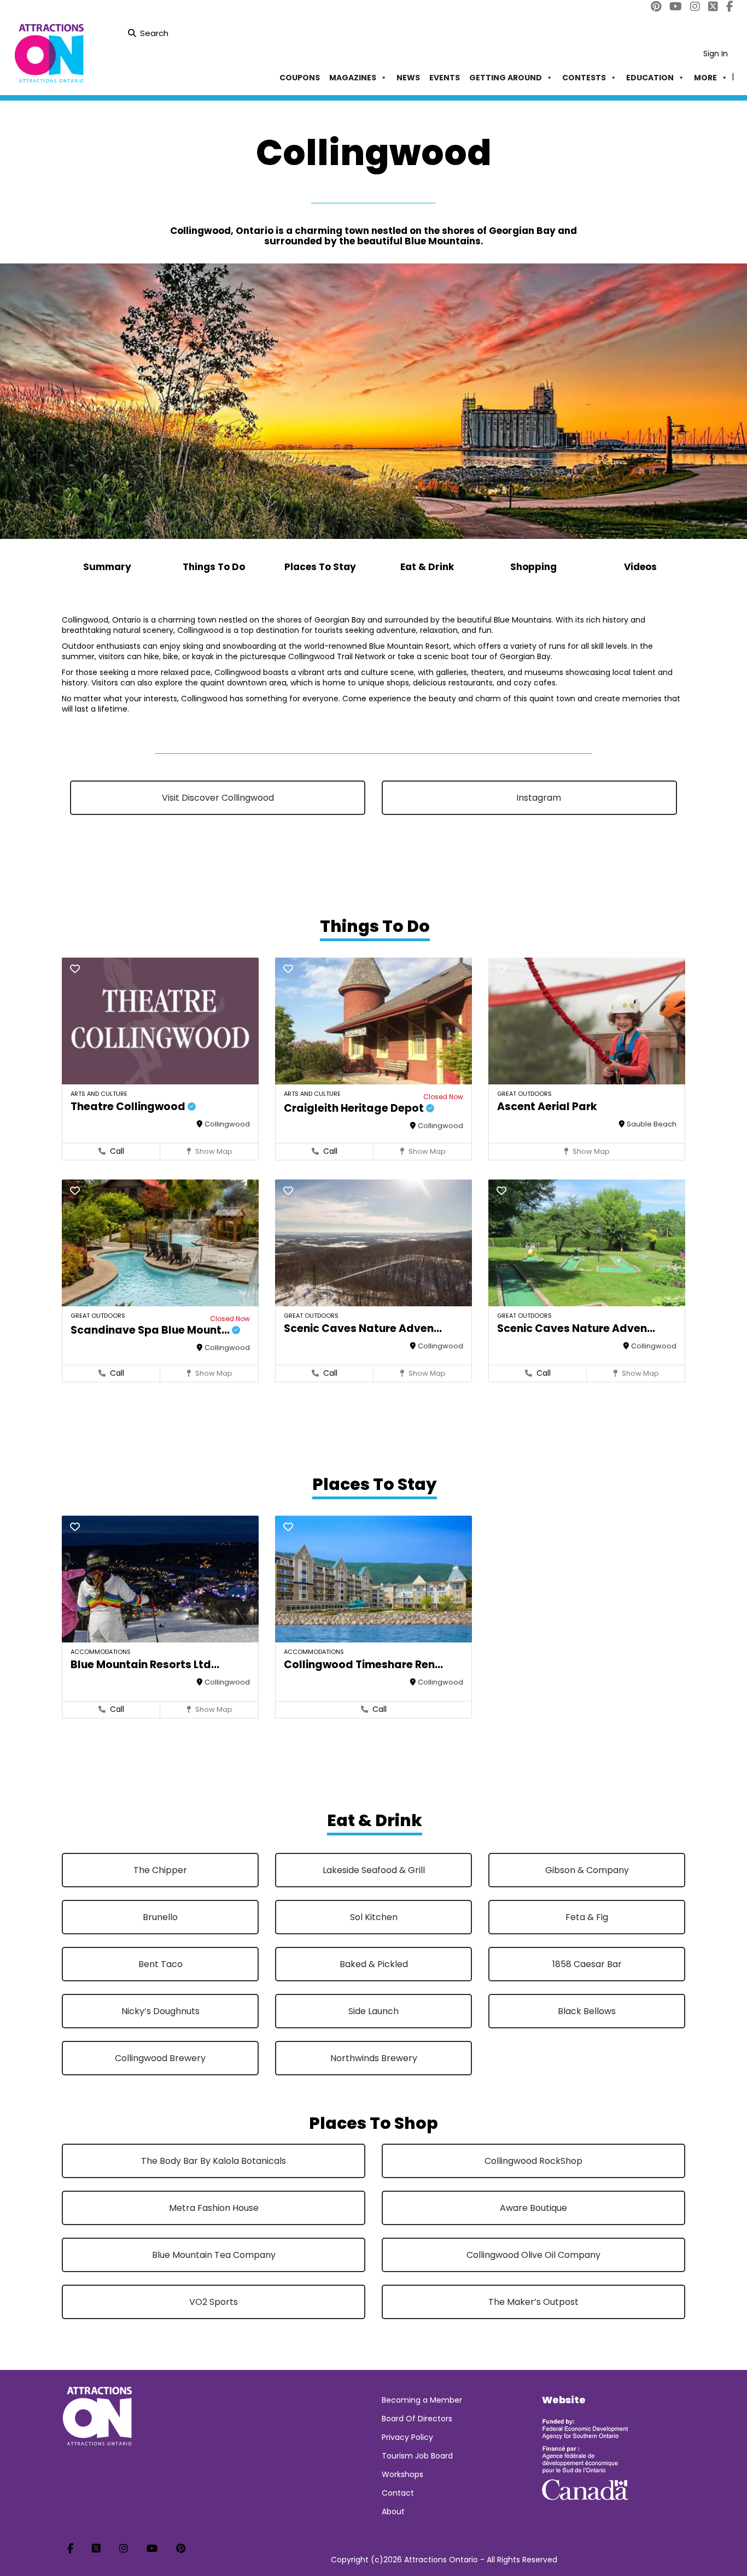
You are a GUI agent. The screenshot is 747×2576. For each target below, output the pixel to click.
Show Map (213, 1151)
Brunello (160, 1917)
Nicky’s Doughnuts (161, 2011)
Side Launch (373, 2011)
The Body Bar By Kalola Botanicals (214, 2161)
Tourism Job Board (417, 2456)
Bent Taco (161, 1964)
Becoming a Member (422, 2400)
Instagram (538, 798)
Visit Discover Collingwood (218, 798)
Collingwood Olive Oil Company (533, 2255)
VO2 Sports (214, 2302)
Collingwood (227, 1124)
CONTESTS (584, 78)
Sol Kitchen (374, 1917)
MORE (705, 78)
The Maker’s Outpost (533, 2302)
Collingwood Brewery (160, 2058)
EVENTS (445, 78)
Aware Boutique (533, 2208)
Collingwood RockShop (533, 2161)
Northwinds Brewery (374, 2058)
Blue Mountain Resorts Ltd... (145, 1665)
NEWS (408, 78)
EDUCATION (650, 78)
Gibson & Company (587, 1870)
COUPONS (300, 78)
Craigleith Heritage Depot (355, 1108)
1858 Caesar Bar (587, 1964)
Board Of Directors (417, 2419)
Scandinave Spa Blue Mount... (151, 1330)
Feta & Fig (587, 1917)
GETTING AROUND (506, 78)
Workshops (402, 2474)
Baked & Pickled (374, 1964)
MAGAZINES (353, 78)
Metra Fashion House (214, 2208)
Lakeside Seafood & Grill (374, 1870)
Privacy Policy (407, 2437)
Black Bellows (587, 2011)
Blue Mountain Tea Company (214, 2255)
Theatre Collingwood (129, 1107)
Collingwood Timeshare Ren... (363, 1665)
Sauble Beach (652, 1124)
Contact (398, 2493)
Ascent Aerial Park (547, 1107)
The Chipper (160, 1870)
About (393, 2512)
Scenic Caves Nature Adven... (363, 1328)
